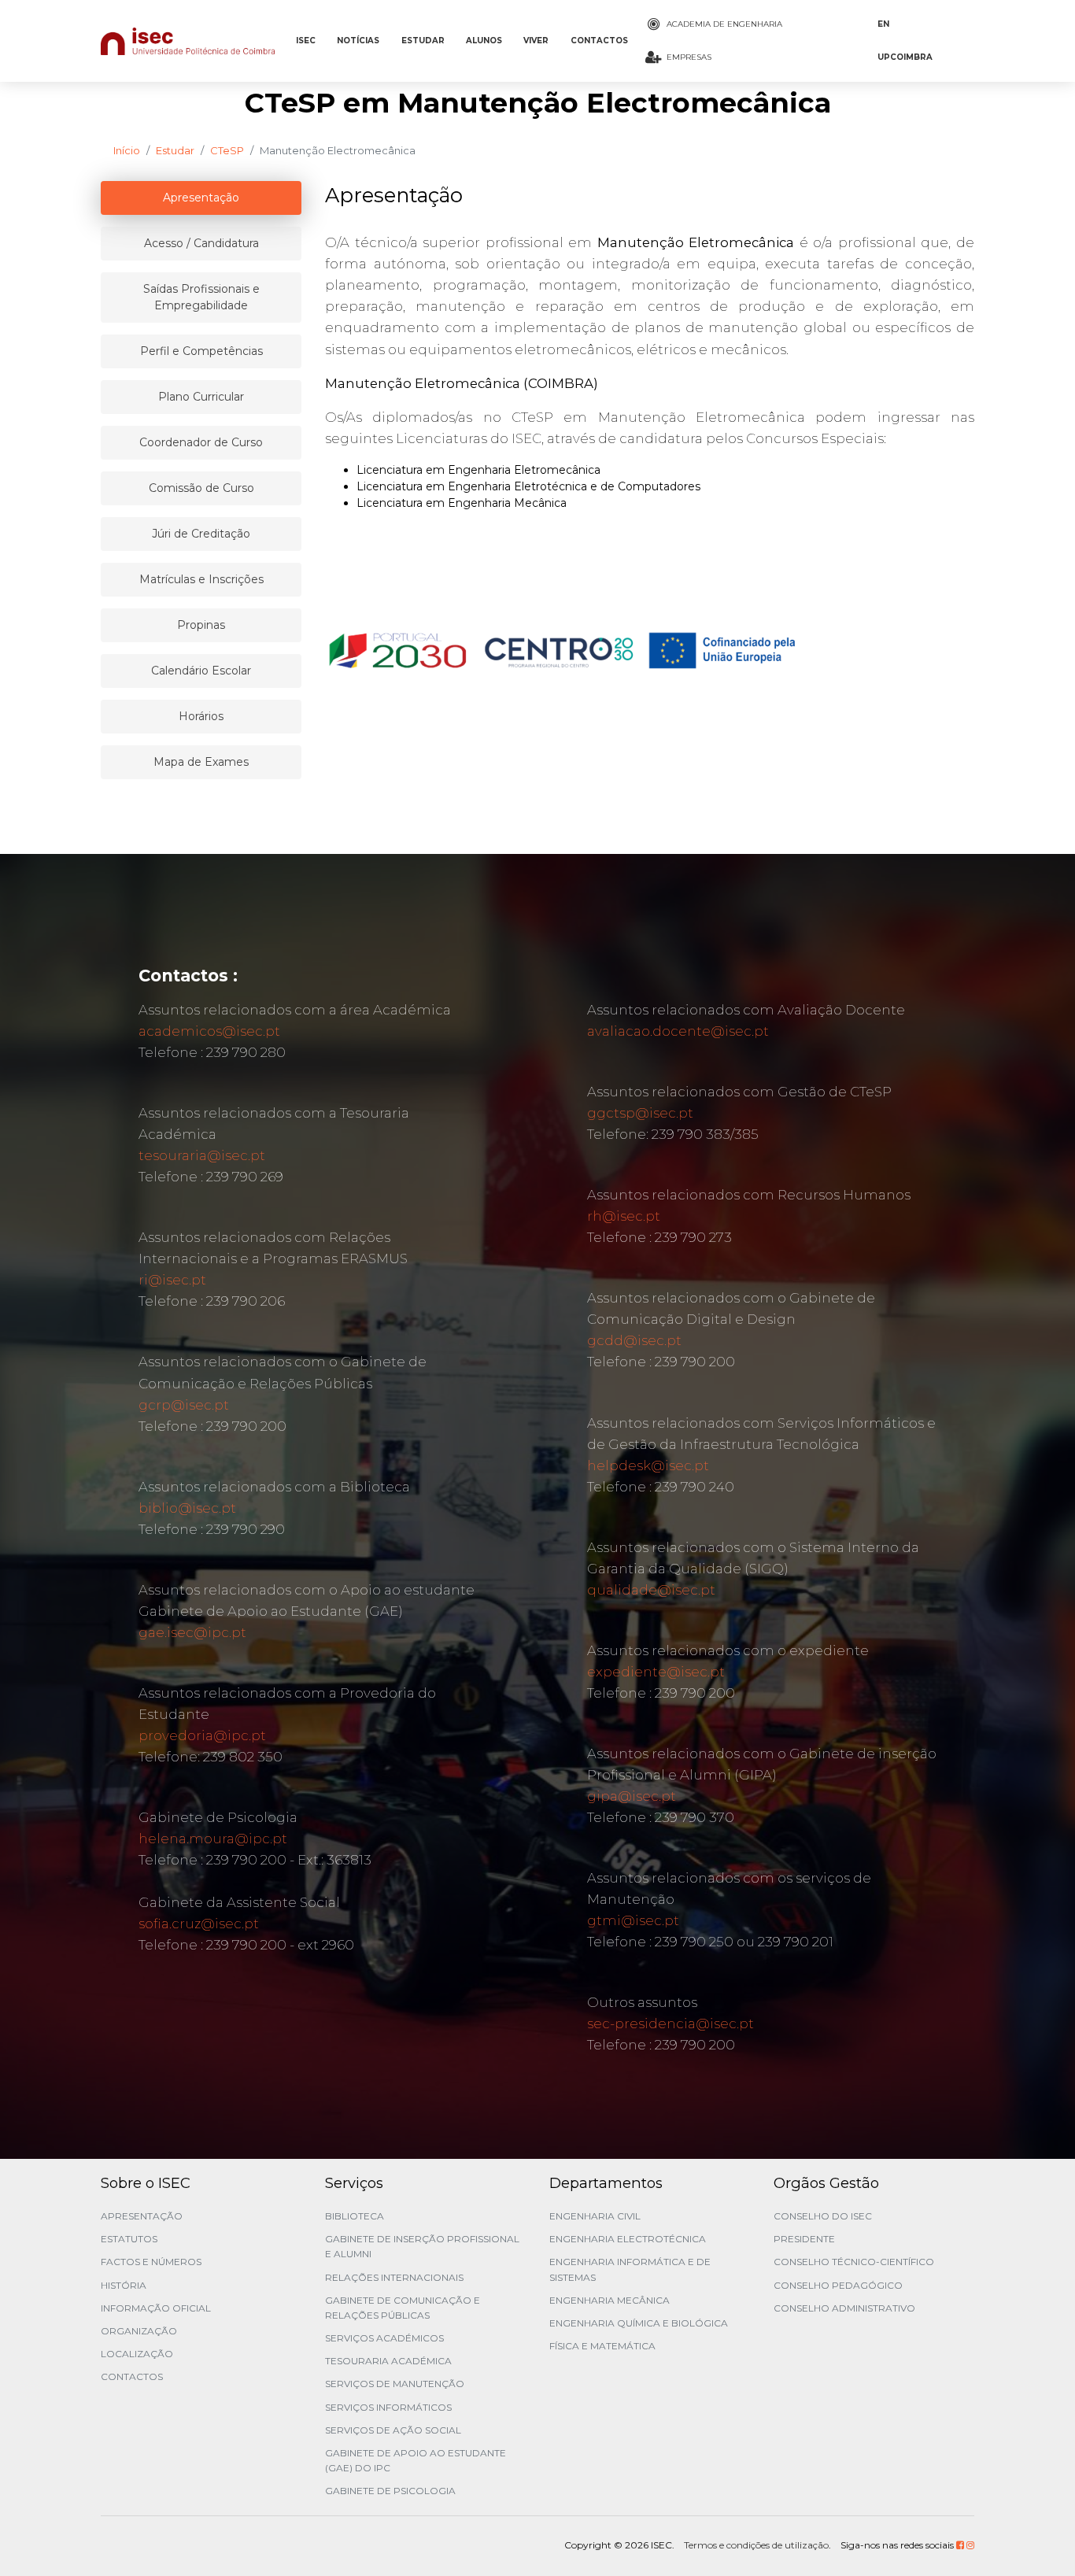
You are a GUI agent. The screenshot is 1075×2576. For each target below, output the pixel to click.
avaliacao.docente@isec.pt (678, 1031)
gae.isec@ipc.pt (192, 1632)
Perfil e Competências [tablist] (201, 351)
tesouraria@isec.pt (202, 1155)
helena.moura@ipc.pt (213, 1839)
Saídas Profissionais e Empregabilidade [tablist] (201, 297)
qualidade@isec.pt (651, 1590)
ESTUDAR (423, 41)
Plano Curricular (201, 397)
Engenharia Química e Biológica (639, 2323)
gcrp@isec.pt (184, 1405)
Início (127, 150)
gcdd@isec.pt (634, 1340)
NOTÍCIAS (358, 41)
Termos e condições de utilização (756, 2545)
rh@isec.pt (624, 1216)
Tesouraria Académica (388, 2361)
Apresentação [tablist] (201, 198)
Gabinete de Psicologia (390, 2491)
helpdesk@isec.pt (648, 1465)
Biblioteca (355, 2216)
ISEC (306, 41)
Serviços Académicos (384, 2338)
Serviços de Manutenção (395, 2384)
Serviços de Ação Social (393, 2430)
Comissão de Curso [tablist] (201, 488)
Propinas (201, 625)
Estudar (175, 150)
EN (883, 24)
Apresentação (142, 2216)
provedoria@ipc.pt (202, 1735)
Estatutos (129, 2239)
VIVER (536, 41)
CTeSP (227, 150)
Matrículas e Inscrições (201, 579)
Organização (139, 2331)
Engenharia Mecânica (610, 2300)
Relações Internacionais (394, 2277)
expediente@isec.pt (656, 1672)
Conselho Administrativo (844, 2308)
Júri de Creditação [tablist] (201, 534)
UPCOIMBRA (905, 57)
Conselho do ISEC (823, 2216)
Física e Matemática (602, 2346)
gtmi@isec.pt (633, 1920)
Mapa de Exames (201, 762)
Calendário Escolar (201, 671)
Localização (137, 2354)
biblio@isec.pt (187, 1508)
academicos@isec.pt (209, 1031)
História (124, 2285)
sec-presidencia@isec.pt (670, 2023)
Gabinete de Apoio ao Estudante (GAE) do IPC (416, 2460)
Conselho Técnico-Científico (854, 2262)
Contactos (132, 2376)
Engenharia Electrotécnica (628, 2239)
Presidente (804, 2239)
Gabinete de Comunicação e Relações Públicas (403, 2308)
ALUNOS (484, 41)
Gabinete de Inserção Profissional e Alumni (422, 2246)
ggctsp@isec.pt (640, 1113)
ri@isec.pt (172, 1280)
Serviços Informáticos (388, 2407)
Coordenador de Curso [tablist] (201, 442)
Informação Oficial (156, 2308)
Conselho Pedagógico (838, 2285)
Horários (201, 716)
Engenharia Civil (595, 2216)
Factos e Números (151, 2262)
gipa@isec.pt (632, 1796)
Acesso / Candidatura (201, 243)
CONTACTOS (599, 41)
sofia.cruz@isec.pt (199, 1924)
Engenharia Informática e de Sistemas (630, 2269)
